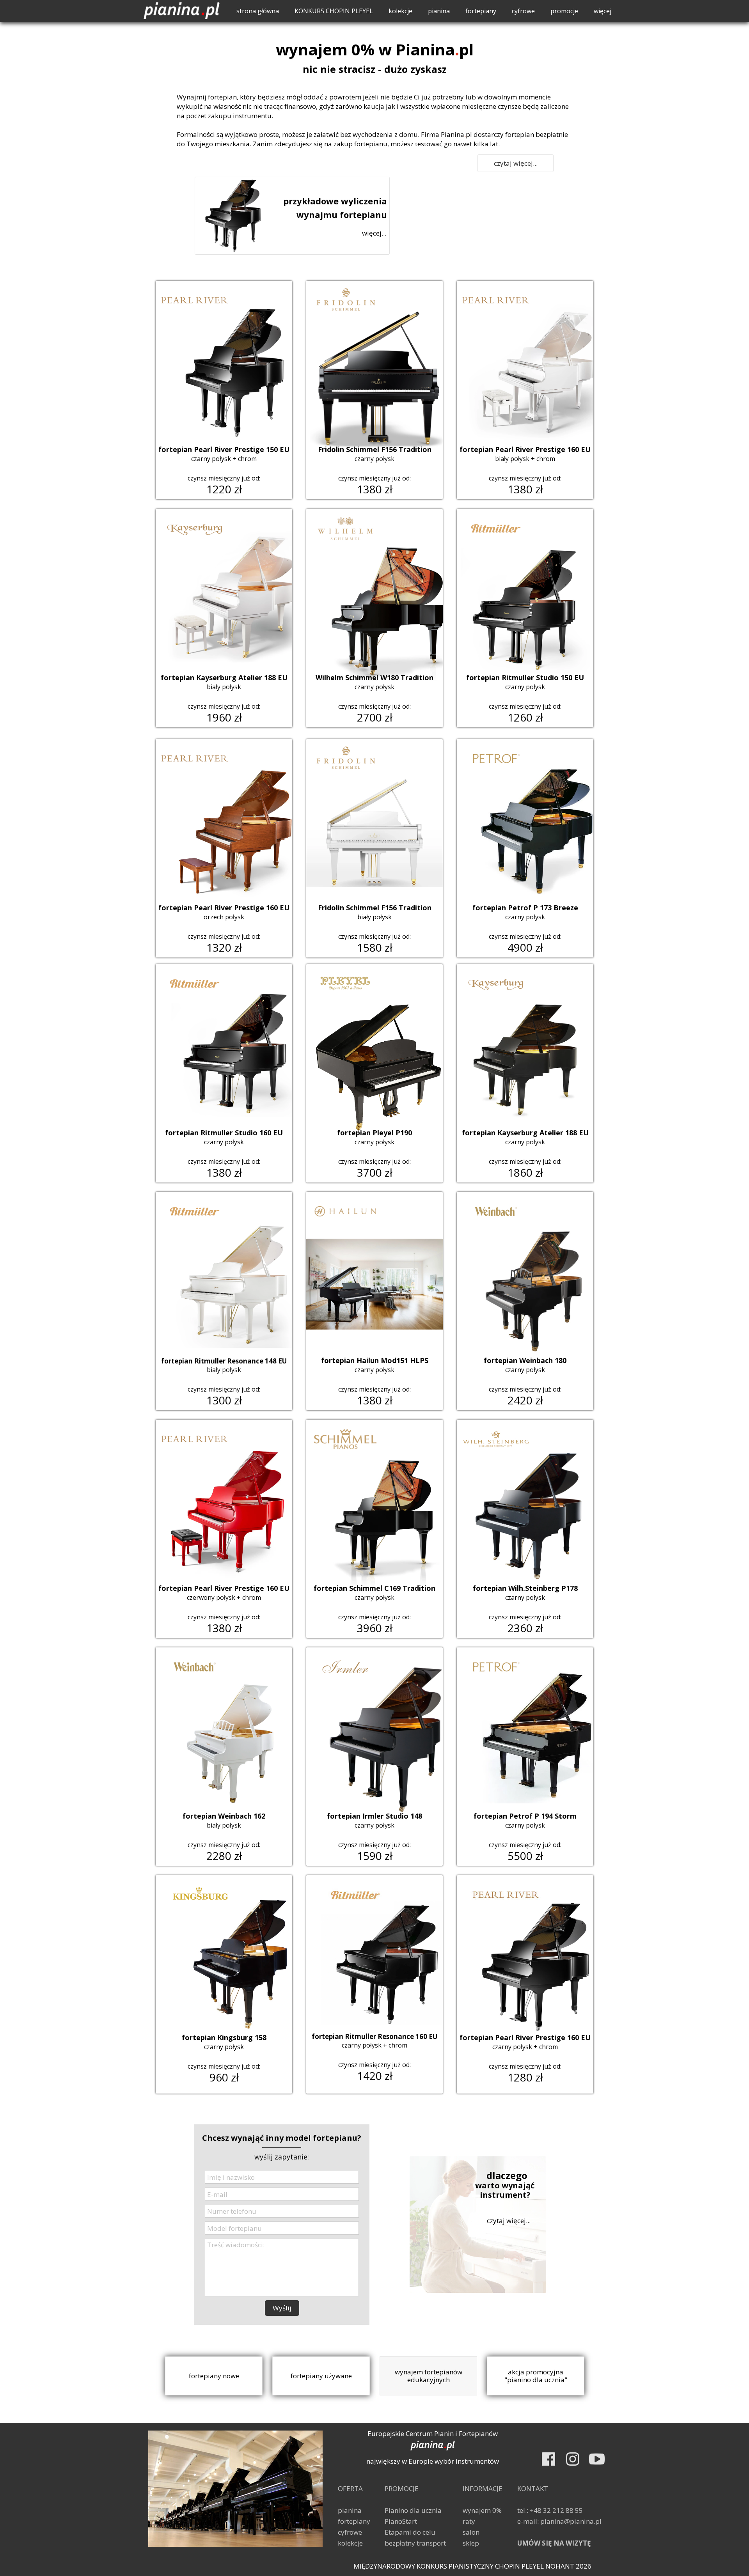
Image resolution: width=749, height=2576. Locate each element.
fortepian (222, 97)
